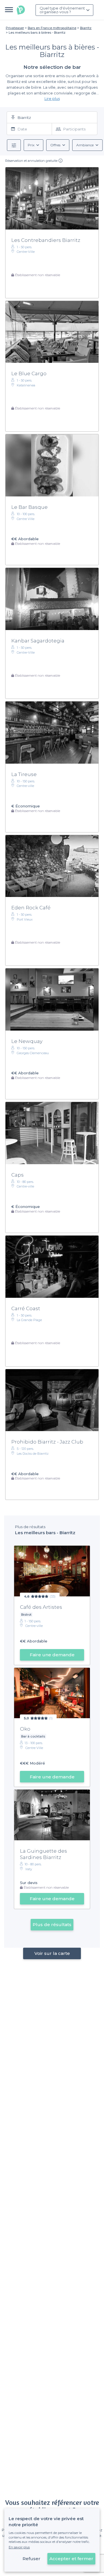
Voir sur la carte (52, 1953)
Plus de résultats (52, 1925)
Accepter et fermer (71, 2559)
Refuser (31, 2559)
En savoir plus (19, 2547)
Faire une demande (52, 1655)
